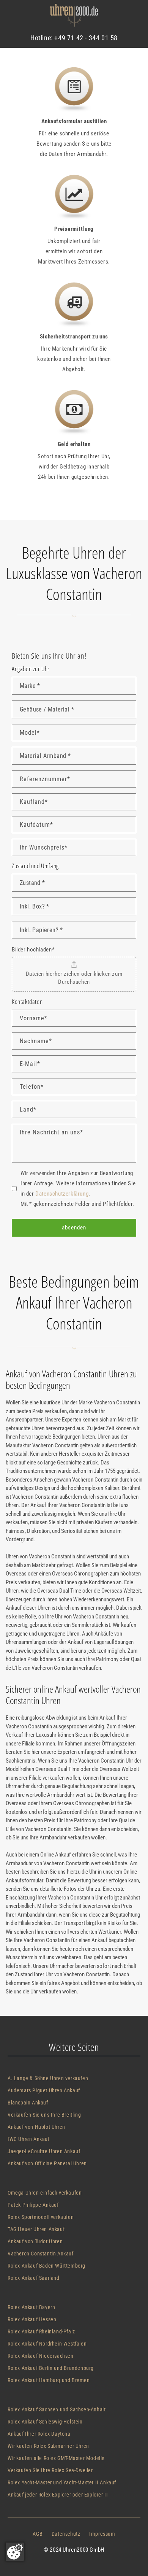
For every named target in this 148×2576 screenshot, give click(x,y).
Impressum (102, 2534)
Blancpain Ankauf (28, 2103)
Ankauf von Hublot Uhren (36, 2127)
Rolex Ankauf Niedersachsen (41, 2356)
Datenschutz (66, 2534)
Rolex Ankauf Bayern (31, 2307)
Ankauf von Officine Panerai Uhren (47, 2163)
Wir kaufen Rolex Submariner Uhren (48, 2446)
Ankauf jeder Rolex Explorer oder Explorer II (58, 2495)
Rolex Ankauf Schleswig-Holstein (45, 2422)
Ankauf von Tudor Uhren (35, 2241)
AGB (38, 2534)
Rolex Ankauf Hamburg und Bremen (49, 2380)
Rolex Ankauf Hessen (32, 2319)
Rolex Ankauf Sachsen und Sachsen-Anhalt (57, 2409)
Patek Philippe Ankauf (33, 2205)
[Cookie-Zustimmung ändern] (15, 2552)
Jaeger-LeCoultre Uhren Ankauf (44, 2151)
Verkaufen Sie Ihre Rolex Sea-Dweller (50, 2470)
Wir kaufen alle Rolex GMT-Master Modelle (56, 2458)
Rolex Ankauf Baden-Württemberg (46, 2266)
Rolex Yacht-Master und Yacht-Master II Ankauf (62, 2482)
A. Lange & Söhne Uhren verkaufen (48, 2078)
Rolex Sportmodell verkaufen (41, 2217)
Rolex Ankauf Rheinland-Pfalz (41, 2331)
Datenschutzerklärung (62, 1194)
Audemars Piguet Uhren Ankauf (44, 2090)
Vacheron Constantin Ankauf (41, 2254)
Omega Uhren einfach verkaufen (45, 2193)
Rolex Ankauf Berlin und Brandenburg (51, 2368)
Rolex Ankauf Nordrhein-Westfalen (47, 2344)
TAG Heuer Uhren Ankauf (36, 2229)
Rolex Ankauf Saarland (34, 2278)
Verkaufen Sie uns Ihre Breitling (44, 2115)
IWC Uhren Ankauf (29, 2139)
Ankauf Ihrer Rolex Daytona (39, 2434)
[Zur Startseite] (74, 17)
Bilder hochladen (33, 950)
